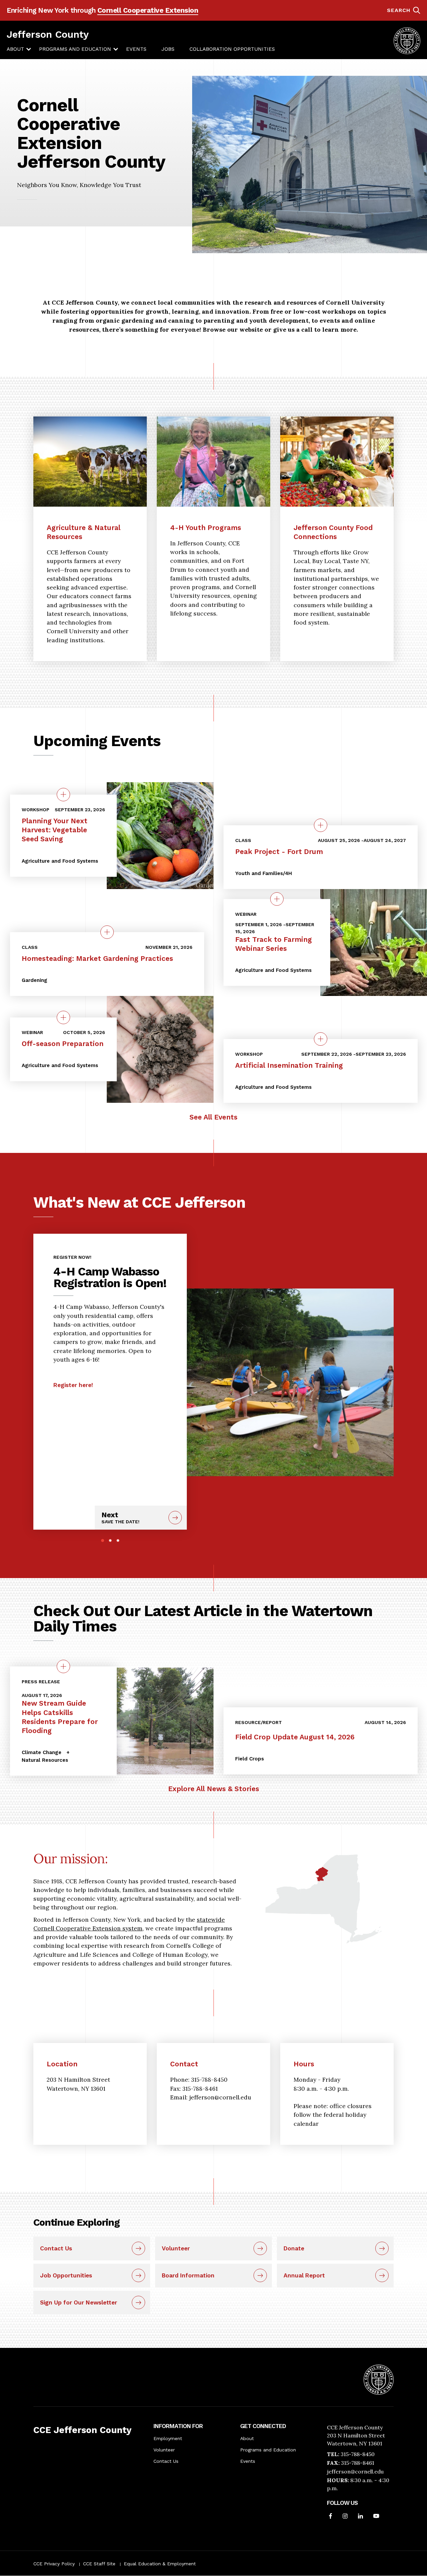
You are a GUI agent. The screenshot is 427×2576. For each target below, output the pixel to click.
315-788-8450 (358, 2454)
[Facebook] (331, 2517)
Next (120, 1517)
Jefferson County (48, 34)
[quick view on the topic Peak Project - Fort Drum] (321, 825)
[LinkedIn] (360, 2517)
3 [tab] (118, 1540)
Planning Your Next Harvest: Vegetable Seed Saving (55, 830)
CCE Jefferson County (82, 2430)
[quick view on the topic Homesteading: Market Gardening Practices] (107, 932)
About (15, 49)
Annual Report (304, 2275)
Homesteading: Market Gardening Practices (97, 958)
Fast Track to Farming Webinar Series (274, 944)
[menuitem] (15, 49)
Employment (168, 2438)
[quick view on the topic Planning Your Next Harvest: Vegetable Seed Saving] (63, 795)
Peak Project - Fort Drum (279, 851)
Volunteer (176, 2248)
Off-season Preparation (63, 1044)
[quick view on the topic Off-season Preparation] (63, 1017)
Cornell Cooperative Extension (148, 10)
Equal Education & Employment (160, 2564)
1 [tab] (103, 1540)
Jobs (168, 49)
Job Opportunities (66, 2275)
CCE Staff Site (99, 2564)
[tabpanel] (110, 1318)
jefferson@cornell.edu (355, 2471)
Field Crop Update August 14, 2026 (295, 1737)
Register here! (73, 1385)
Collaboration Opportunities (232, 49)
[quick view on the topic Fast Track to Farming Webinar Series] (277, 899)
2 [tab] (110, 1540)
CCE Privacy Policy (54, 2564)
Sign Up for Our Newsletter (79, 2302)
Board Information (188, 2275)
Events (136, 49)
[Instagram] (345, 2517)
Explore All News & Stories (214, 1789)
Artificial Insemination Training (289, 1065)
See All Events (213, 1117)
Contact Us (56, 2248)
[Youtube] (376, 2517)
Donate (294, 2248)
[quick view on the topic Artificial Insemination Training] (321, 1039)
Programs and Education (75, 49)
